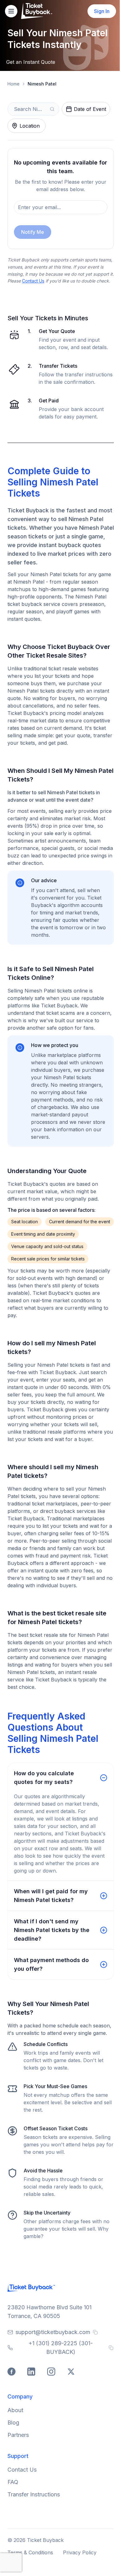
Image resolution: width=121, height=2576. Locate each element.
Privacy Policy (80, 2552)
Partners (18, 2435)
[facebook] (12, 2372)
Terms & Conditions (30, 2552)
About (15, 2410)
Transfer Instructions (34, 2494)
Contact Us (33, 281)
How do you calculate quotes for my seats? (44, 1778)
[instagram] (52, 2372)
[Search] (52, 109)
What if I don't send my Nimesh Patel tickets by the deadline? (52, 1930)
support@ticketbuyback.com (53, 2332)
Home (13, 84)
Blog (13, 2423)
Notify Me (33, 232)
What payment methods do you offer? (51, 1964)
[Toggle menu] (11, 11)
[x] (72, 2372)
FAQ (13, 2482)
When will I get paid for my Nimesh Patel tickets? (51, 1896)
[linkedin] (32, 2372)
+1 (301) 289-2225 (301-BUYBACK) (61, 2348)
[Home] (37, 11)
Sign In (102, 11)
